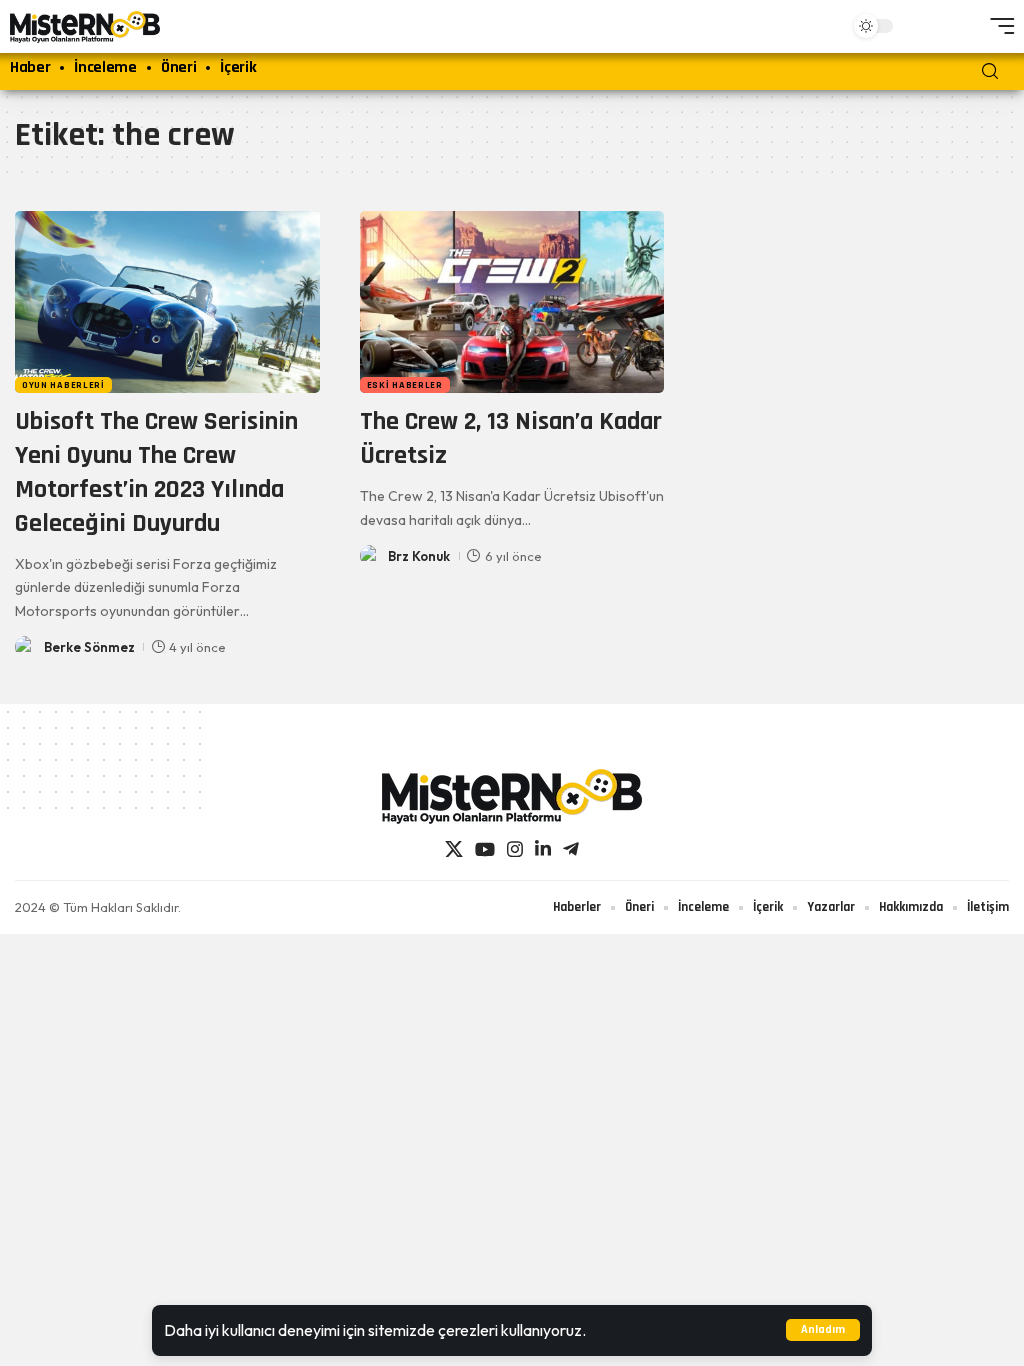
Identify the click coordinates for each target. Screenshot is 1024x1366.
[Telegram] (571, 849)
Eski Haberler (405, 385)
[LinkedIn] (543, 849)
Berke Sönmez (89, 647)
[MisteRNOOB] (512, 796)
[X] (454, 849)
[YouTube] (485, 849)
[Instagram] (515, 849)
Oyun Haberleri (63, 385)
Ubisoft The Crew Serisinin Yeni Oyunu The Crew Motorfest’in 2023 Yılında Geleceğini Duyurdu (156, 472)
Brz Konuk (419, 556)
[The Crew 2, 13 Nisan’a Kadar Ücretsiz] (512, 302)
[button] (823, 1330)
